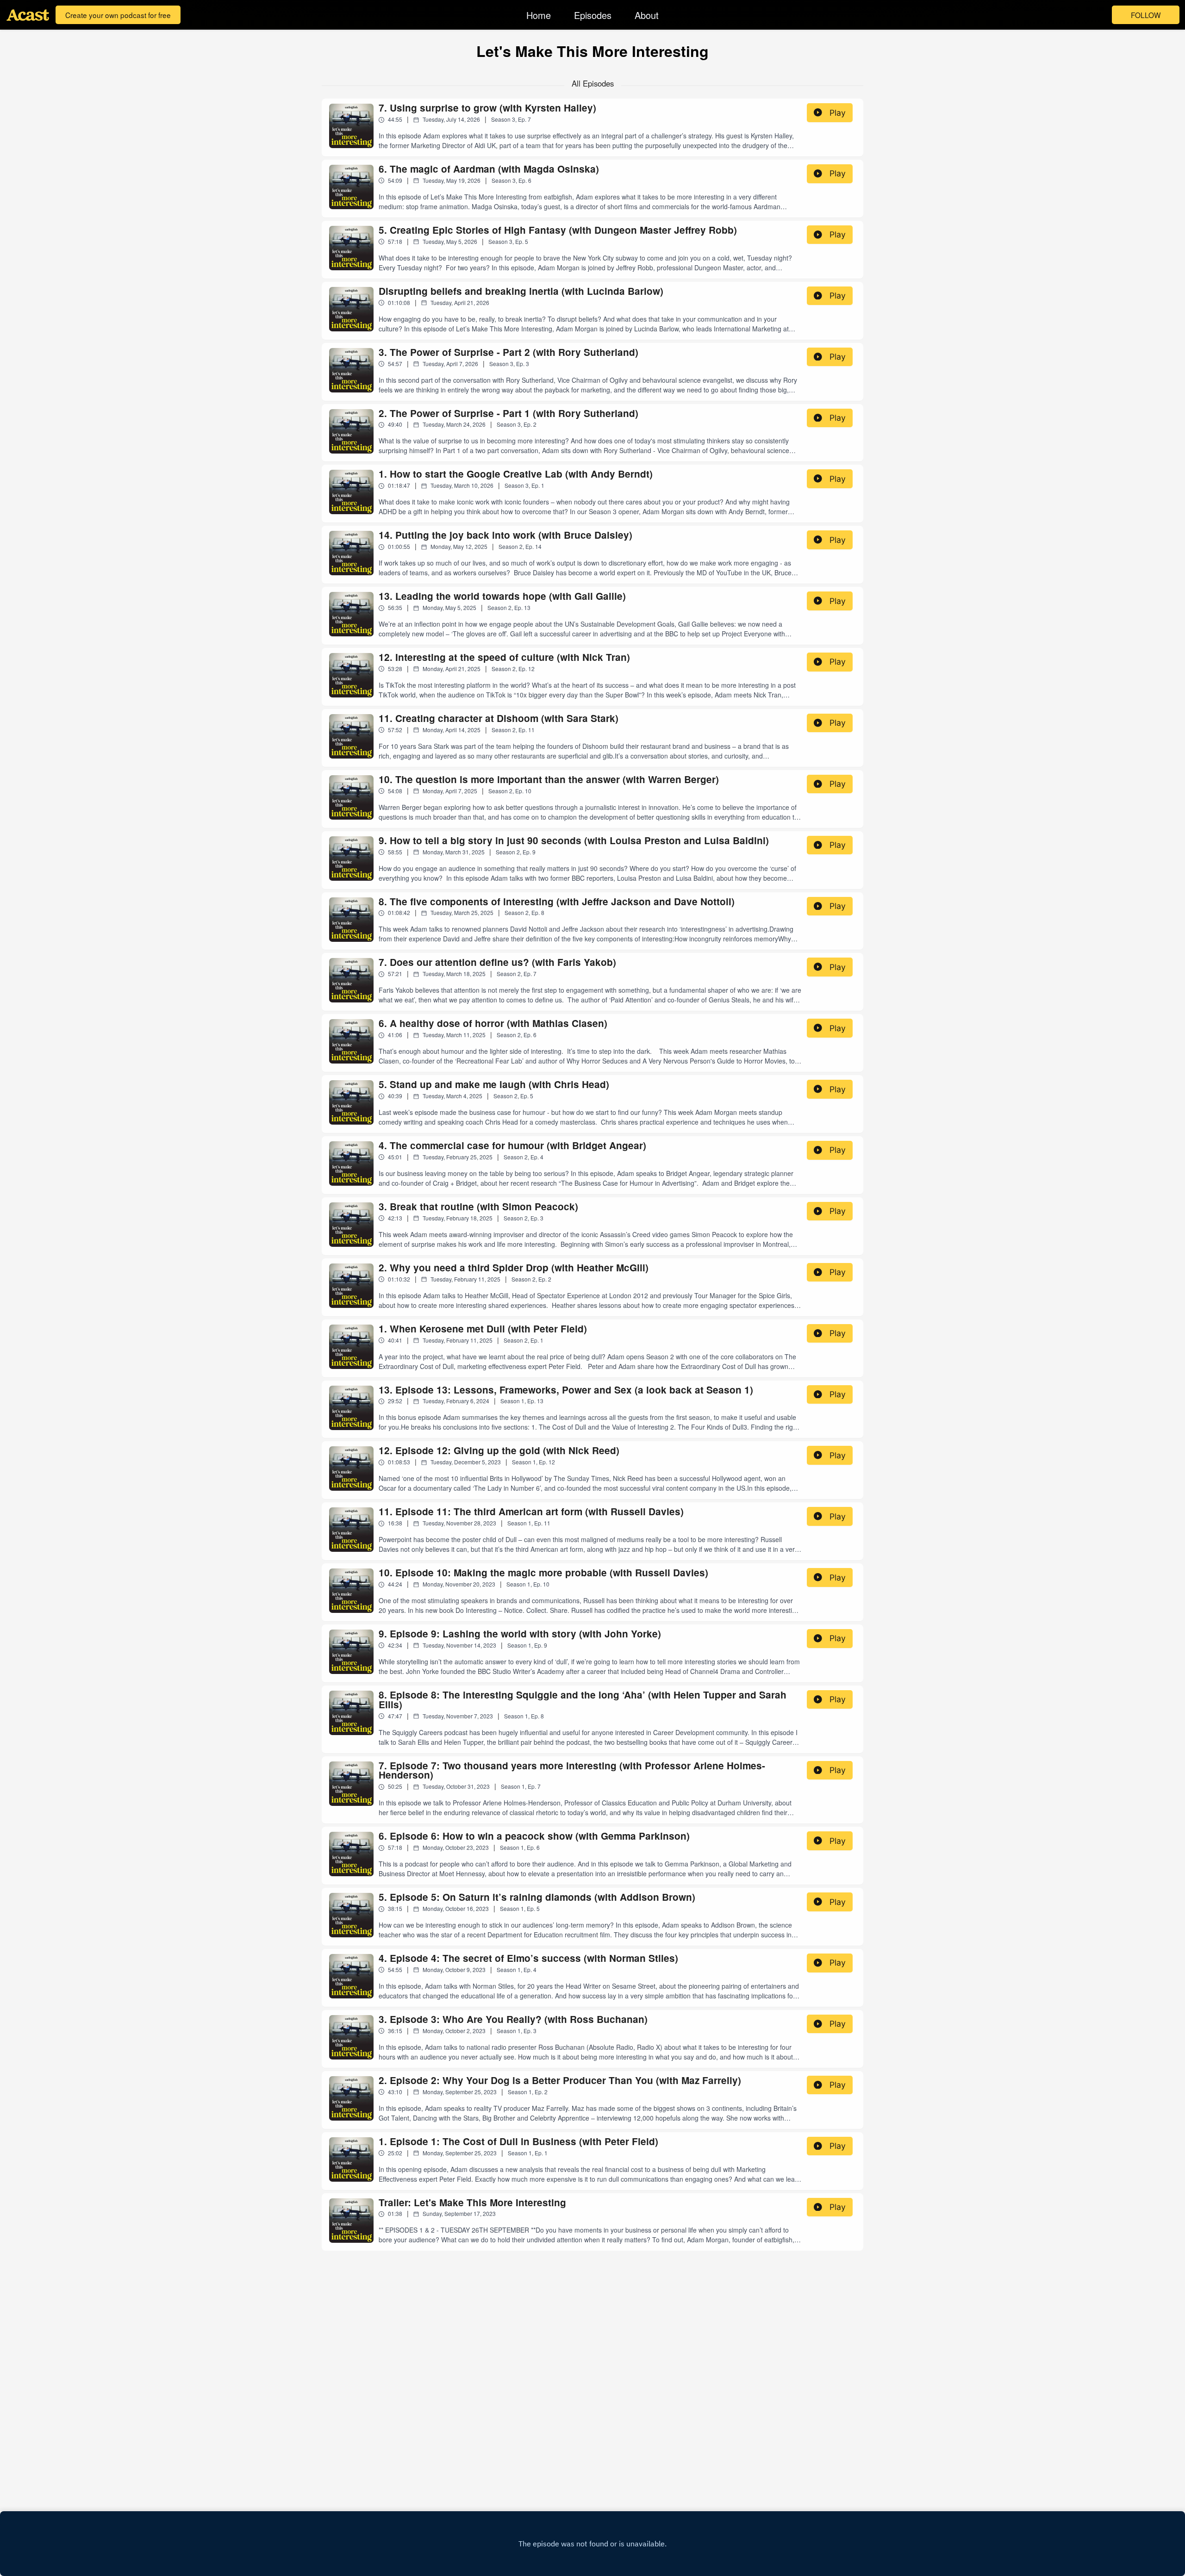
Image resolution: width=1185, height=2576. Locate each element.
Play (838, 113)
